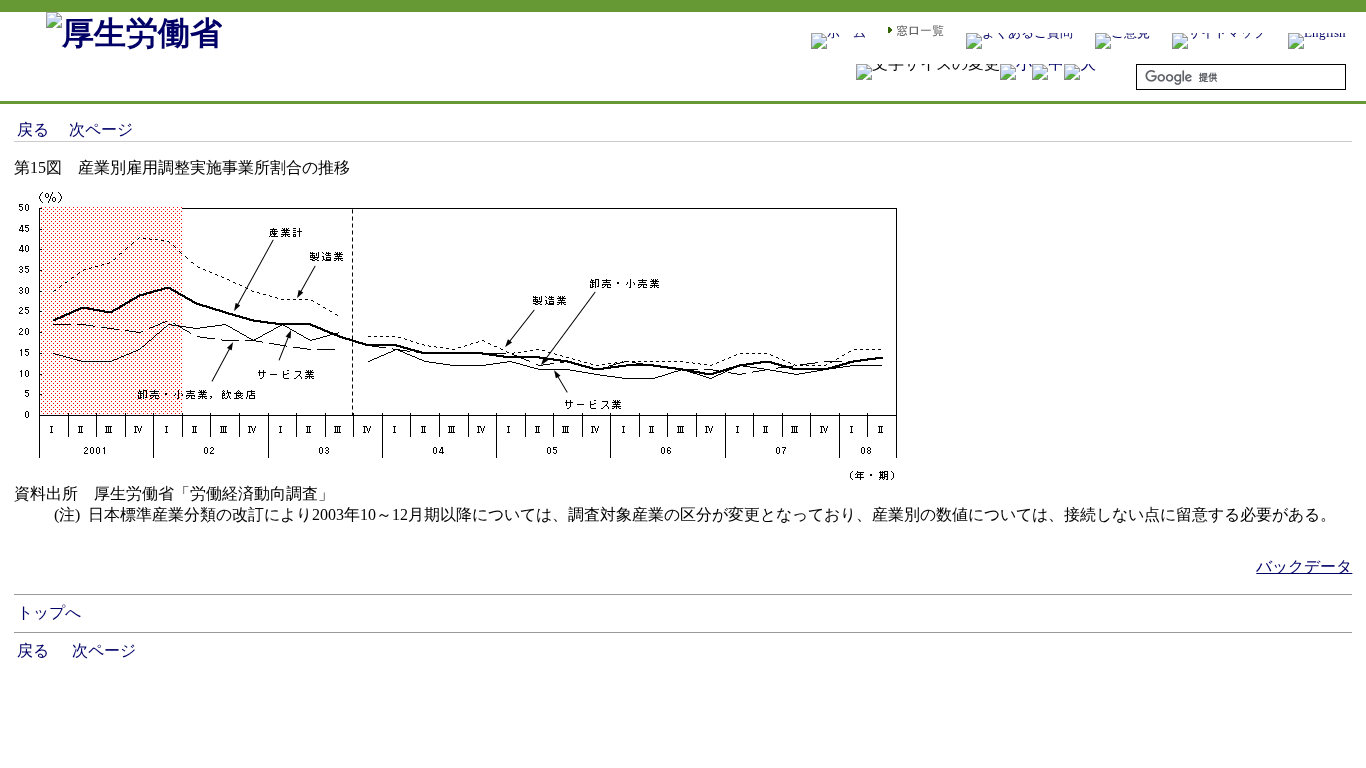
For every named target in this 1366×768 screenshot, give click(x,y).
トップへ (49, 612)
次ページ (101, 129)
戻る (33, 129)
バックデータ (1304, 566)
